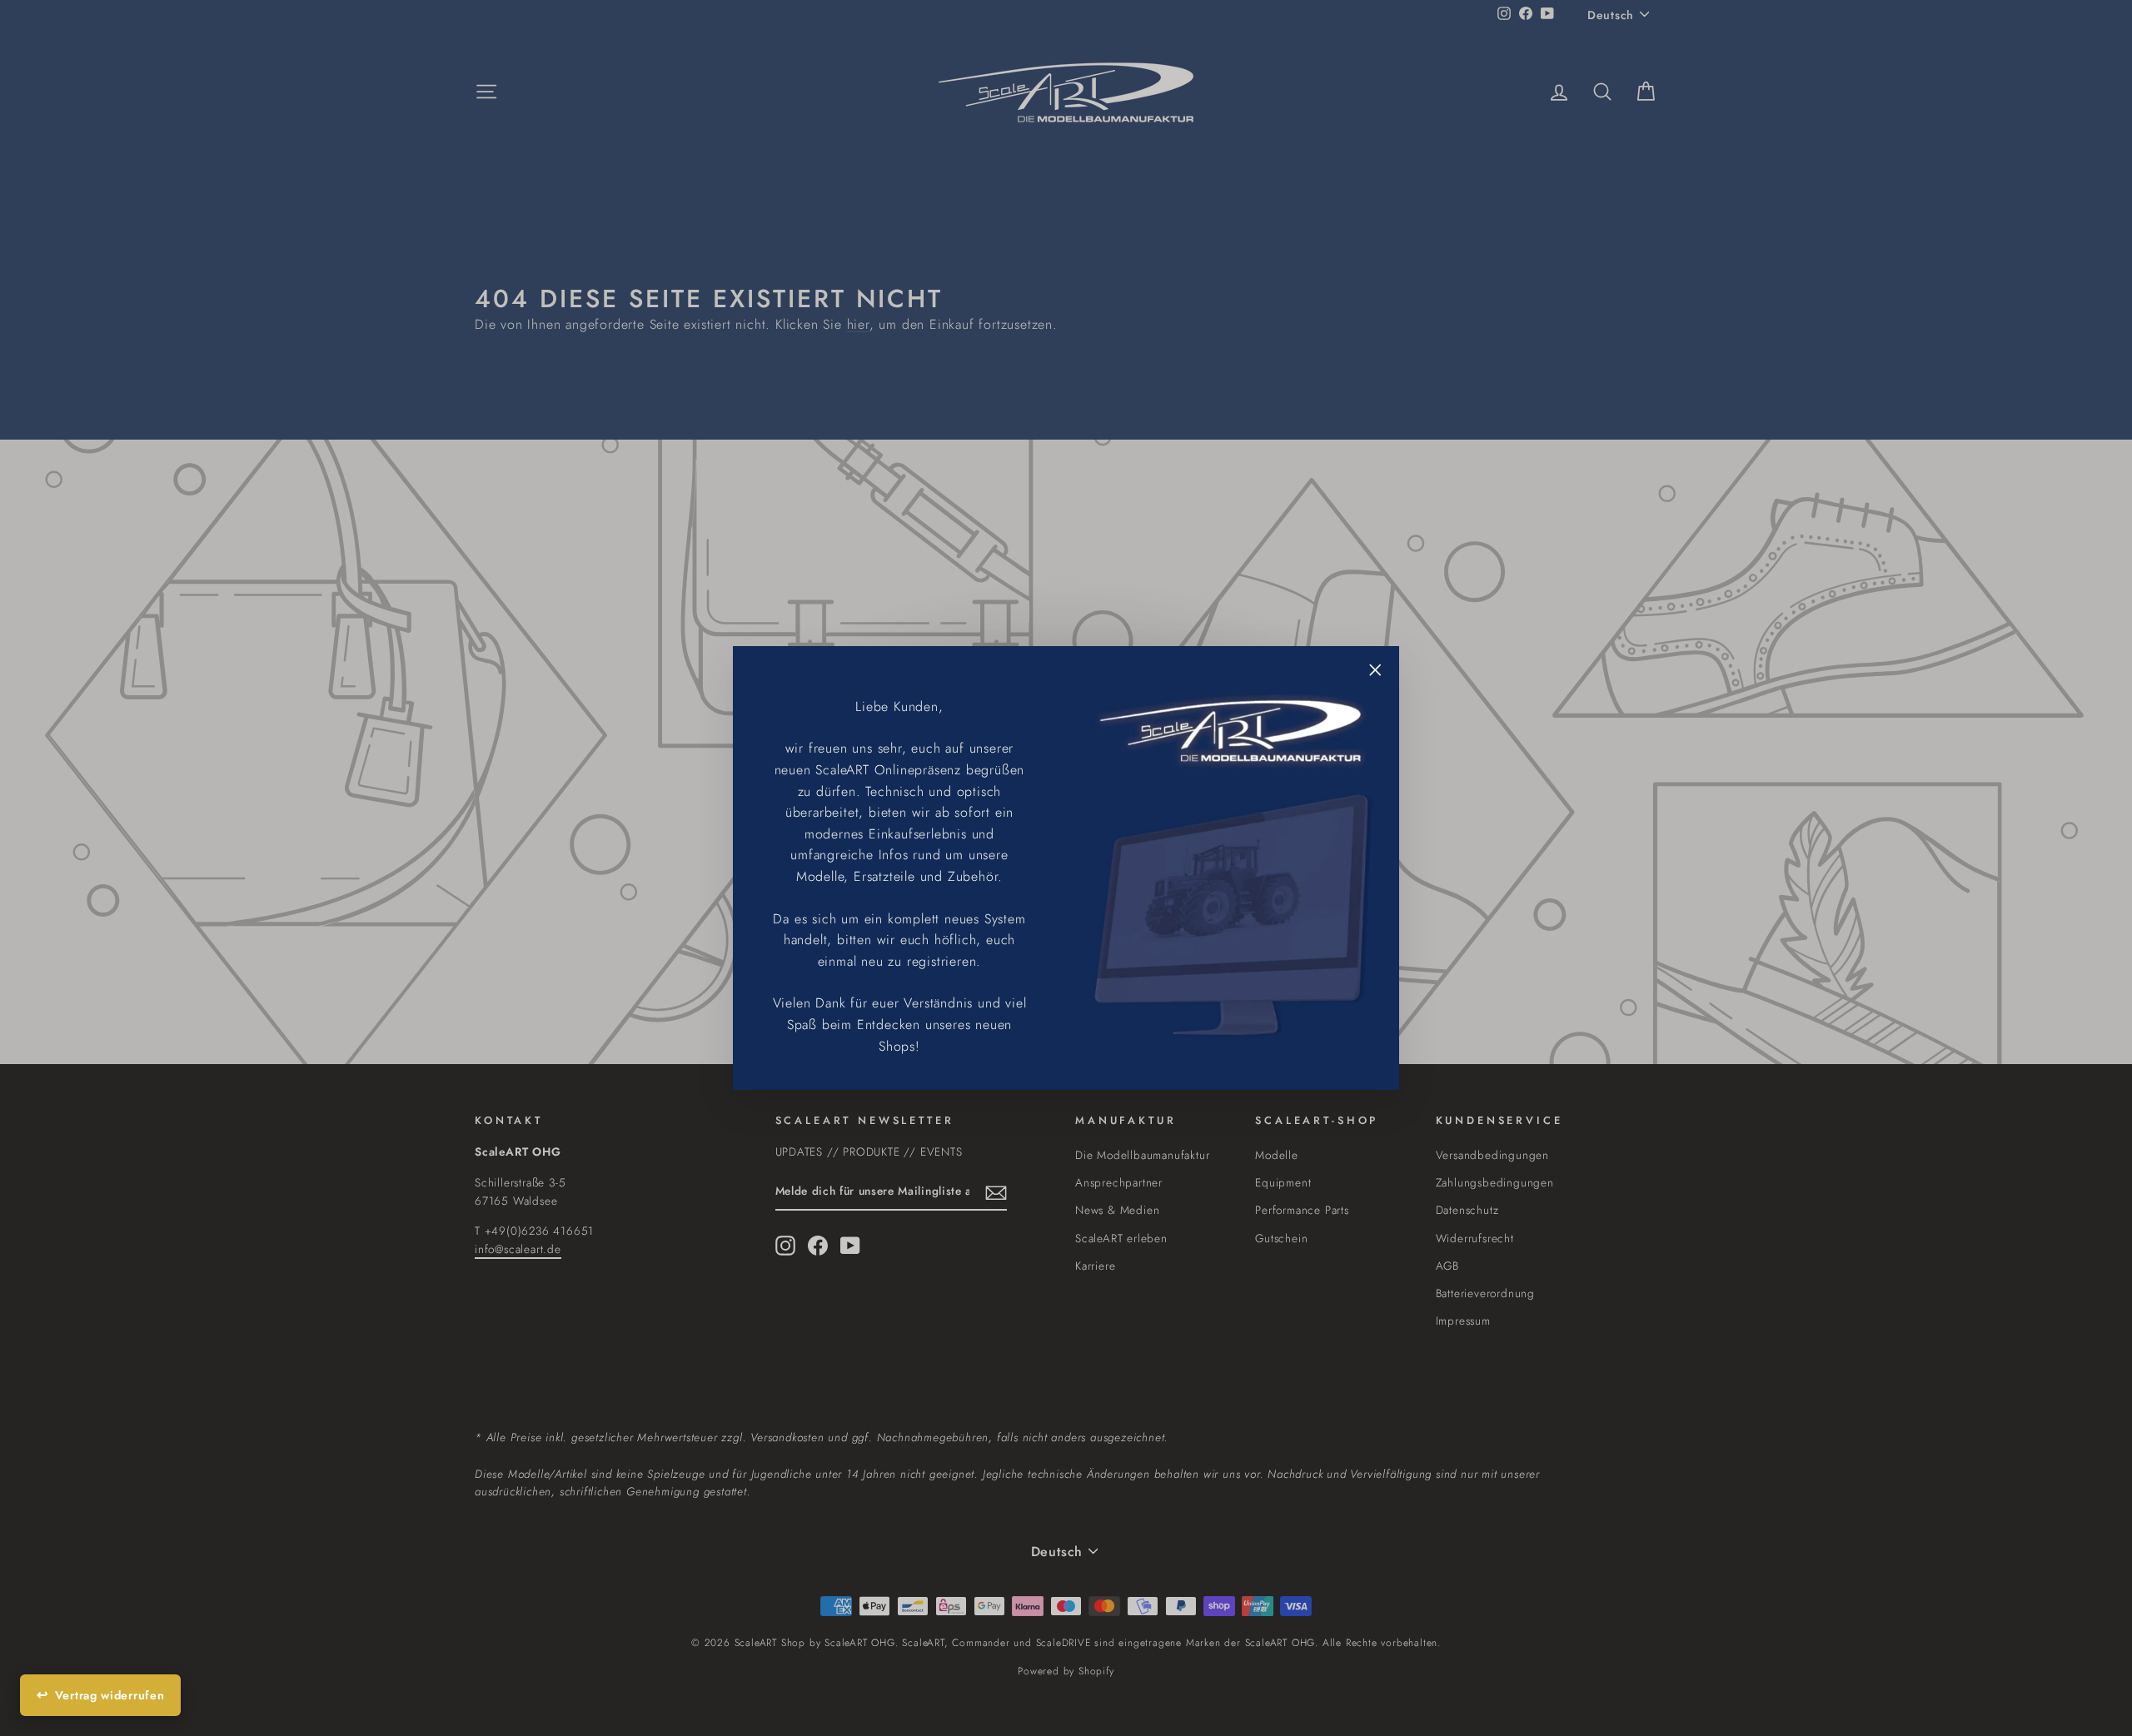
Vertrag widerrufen (110, 1695)
